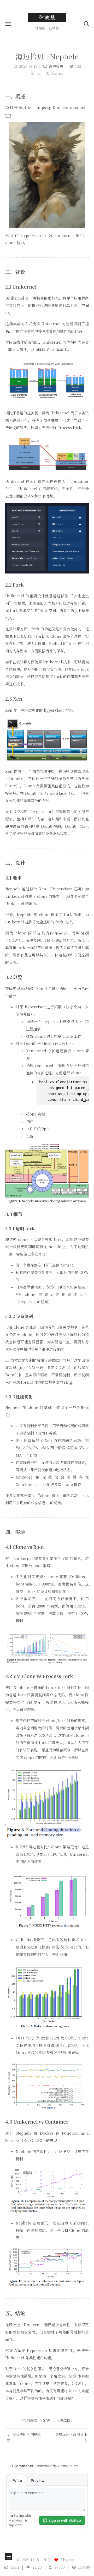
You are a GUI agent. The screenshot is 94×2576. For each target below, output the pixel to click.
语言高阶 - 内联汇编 (24, 2437)
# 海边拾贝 (66, 2420)
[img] (47, 175)
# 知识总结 (29, 2420)
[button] (8, 24)
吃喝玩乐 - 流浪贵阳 (71, 2434)
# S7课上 (47, 2420)
